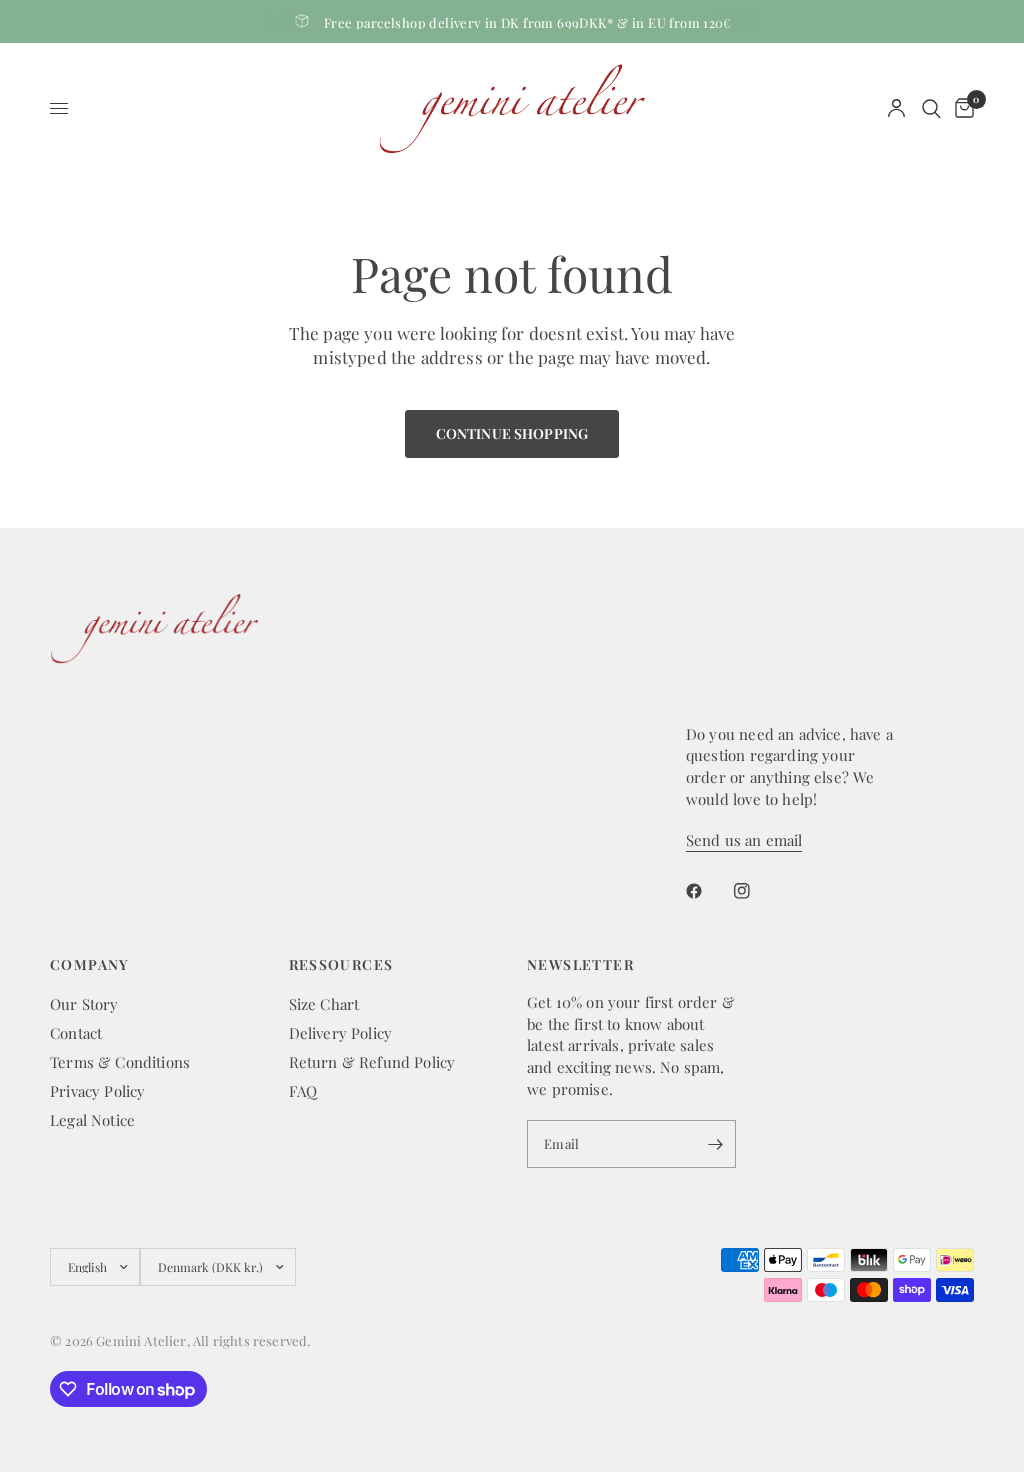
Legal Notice (92, 1120)
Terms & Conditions (120, 1062)
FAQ (303, 1091)
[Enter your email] (716, 1144)
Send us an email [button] (744, 840)
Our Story (84, 1004)
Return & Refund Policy (372, 1062)
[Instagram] (756, 891)
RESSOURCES (341, 965)
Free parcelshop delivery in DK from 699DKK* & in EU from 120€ (528, 22)
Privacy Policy (97, 1091)
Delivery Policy (341, 1033)
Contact (76, 1033)
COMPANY (90, 965)
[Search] (931, 108)
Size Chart (324, 1004)
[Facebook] (708, 891)
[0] (961, 108)
